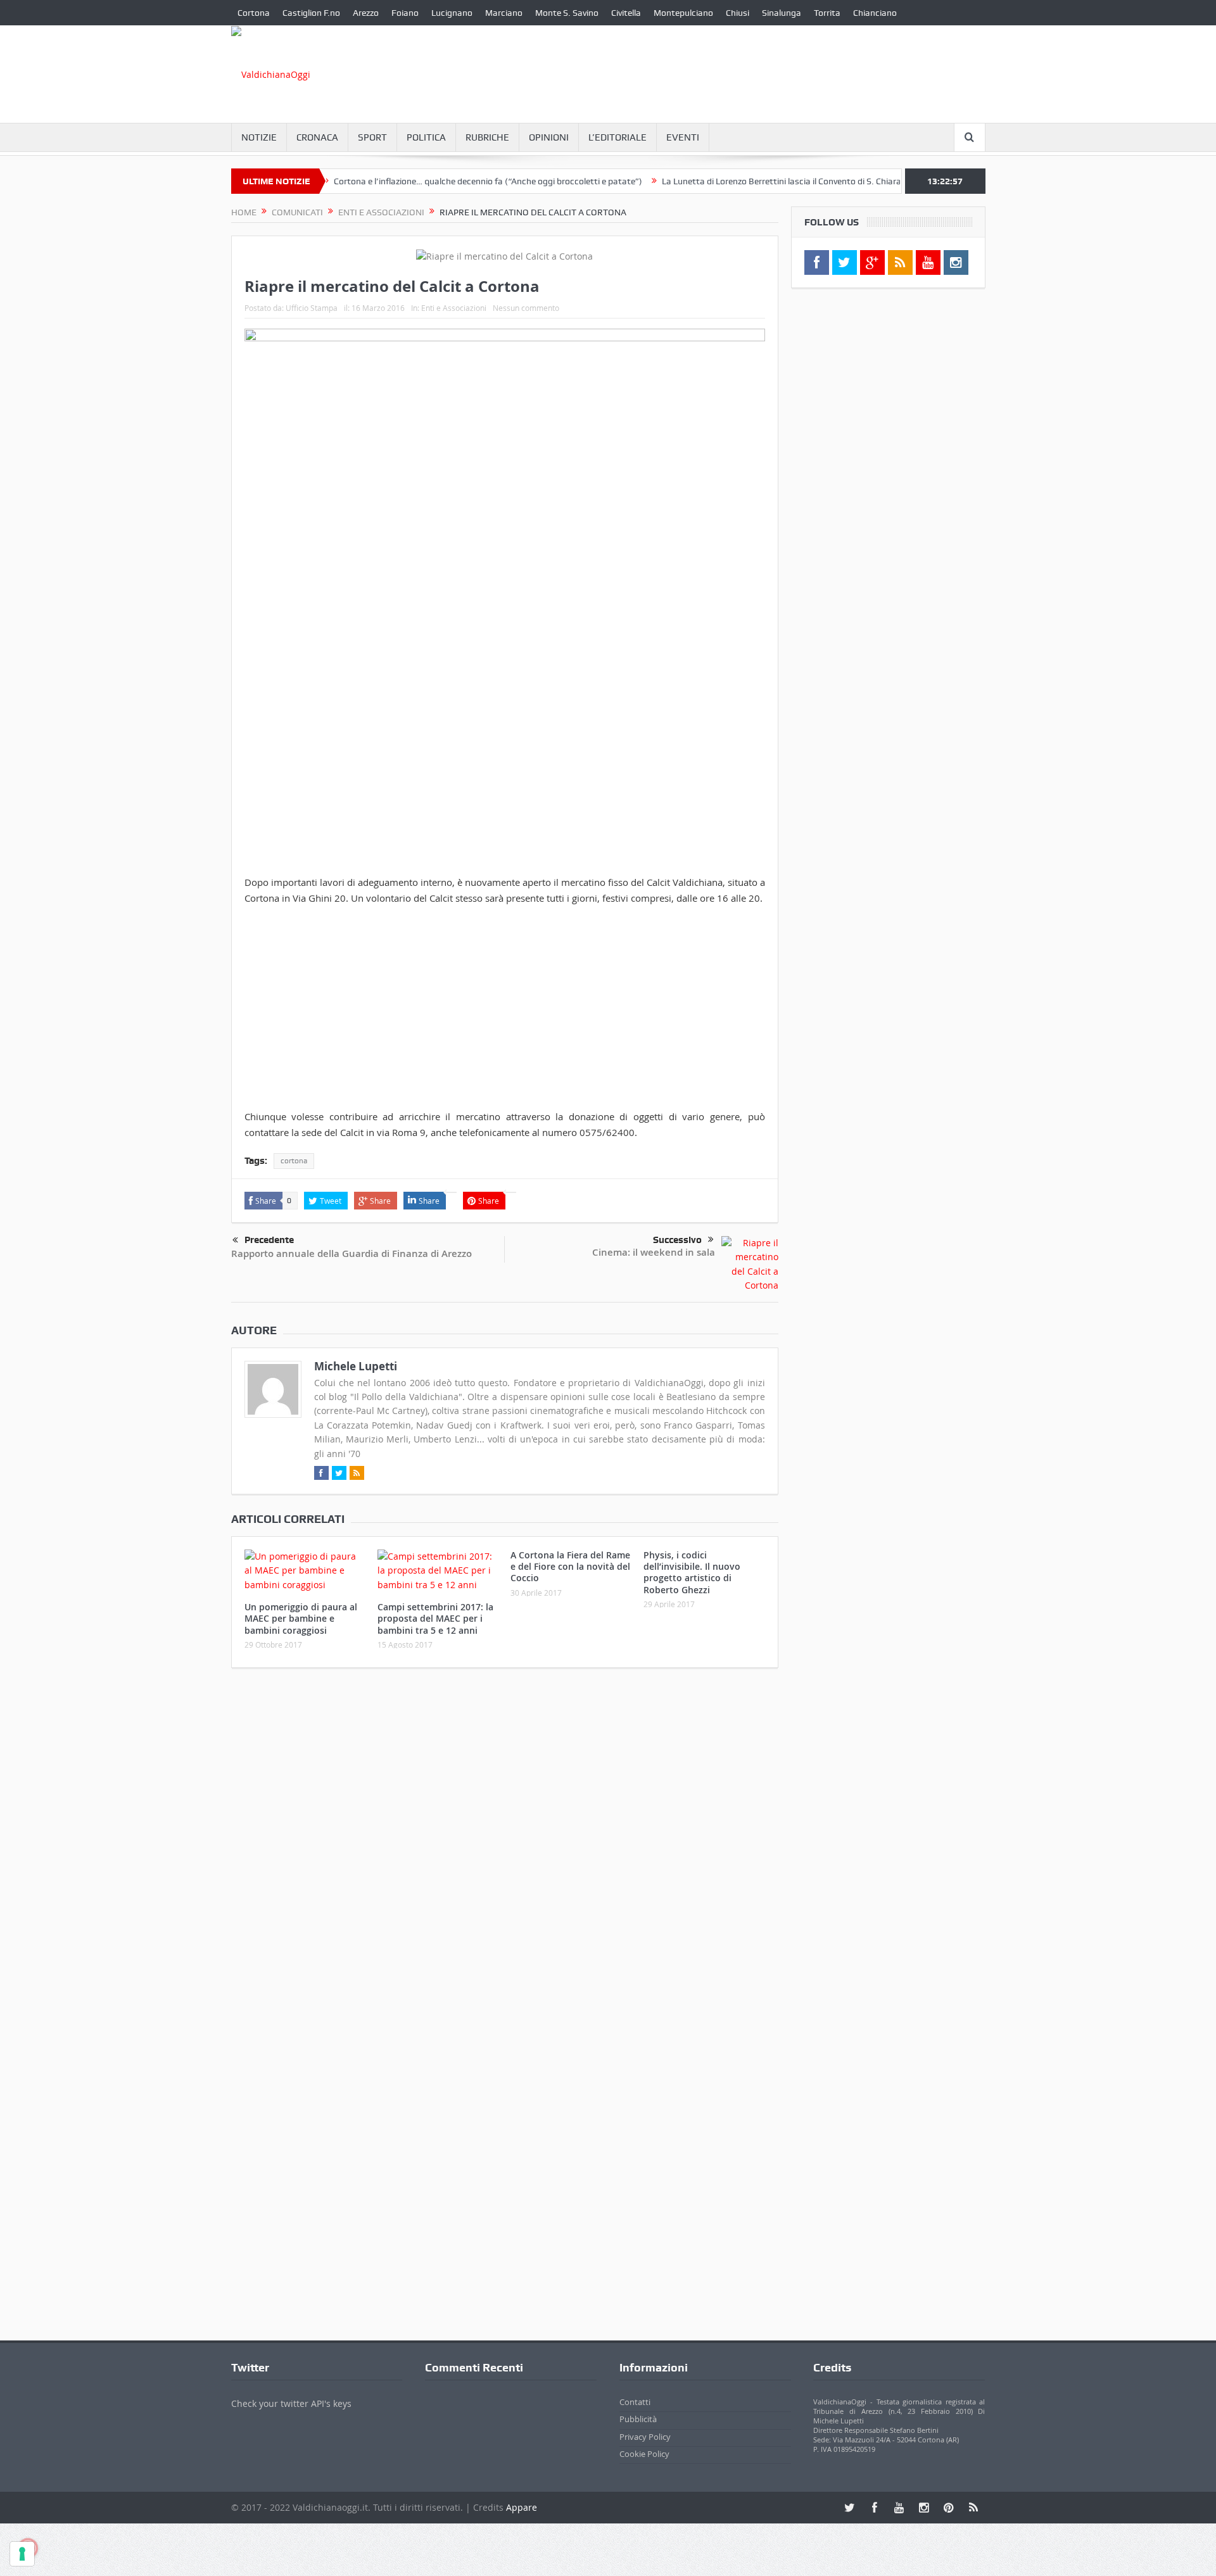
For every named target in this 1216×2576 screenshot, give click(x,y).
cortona (294, 1161)
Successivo (677, 1240)
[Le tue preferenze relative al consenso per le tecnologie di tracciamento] (22, 2554)
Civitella (626, 13)
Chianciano (875, 13)
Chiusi (738, 13)
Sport (372, 137)
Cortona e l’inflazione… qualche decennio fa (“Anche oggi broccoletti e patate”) (439, 181)
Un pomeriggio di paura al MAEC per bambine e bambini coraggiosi (301, 1618)
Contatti (635, 2402)
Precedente (269, 1240)
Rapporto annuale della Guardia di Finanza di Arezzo (351, 1253)
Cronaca (317, 137)
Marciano (504, 13)
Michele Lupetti (356, 1366)
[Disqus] (505, 1845)
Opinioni (549, 137)
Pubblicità (638, 2419)
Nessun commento (526, 308)
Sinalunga (782, 13)
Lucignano (452, 13)
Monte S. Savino (567, 13)
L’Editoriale (617, 137)
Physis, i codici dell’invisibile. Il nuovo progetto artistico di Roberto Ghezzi (692, 1572)
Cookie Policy (644, 2454)
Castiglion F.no (311, 13)
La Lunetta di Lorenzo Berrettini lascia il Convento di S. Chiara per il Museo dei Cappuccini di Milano (804, 181)
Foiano (405, 13)
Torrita (827, 13)
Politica (426, 137)
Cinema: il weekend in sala (654, 1252)
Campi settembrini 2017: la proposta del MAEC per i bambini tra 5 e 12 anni (435, 1618)
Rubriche (487, 137)
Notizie (259, 137)
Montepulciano (683, 13)
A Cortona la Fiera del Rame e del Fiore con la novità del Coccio (570, 1566)
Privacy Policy (645, 2437)
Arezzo (366, 13)
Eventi (683, 137)
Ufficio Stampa (312, 308)
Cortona (254, 13)
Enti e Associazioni (454, 308)
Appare (522, 2507)
